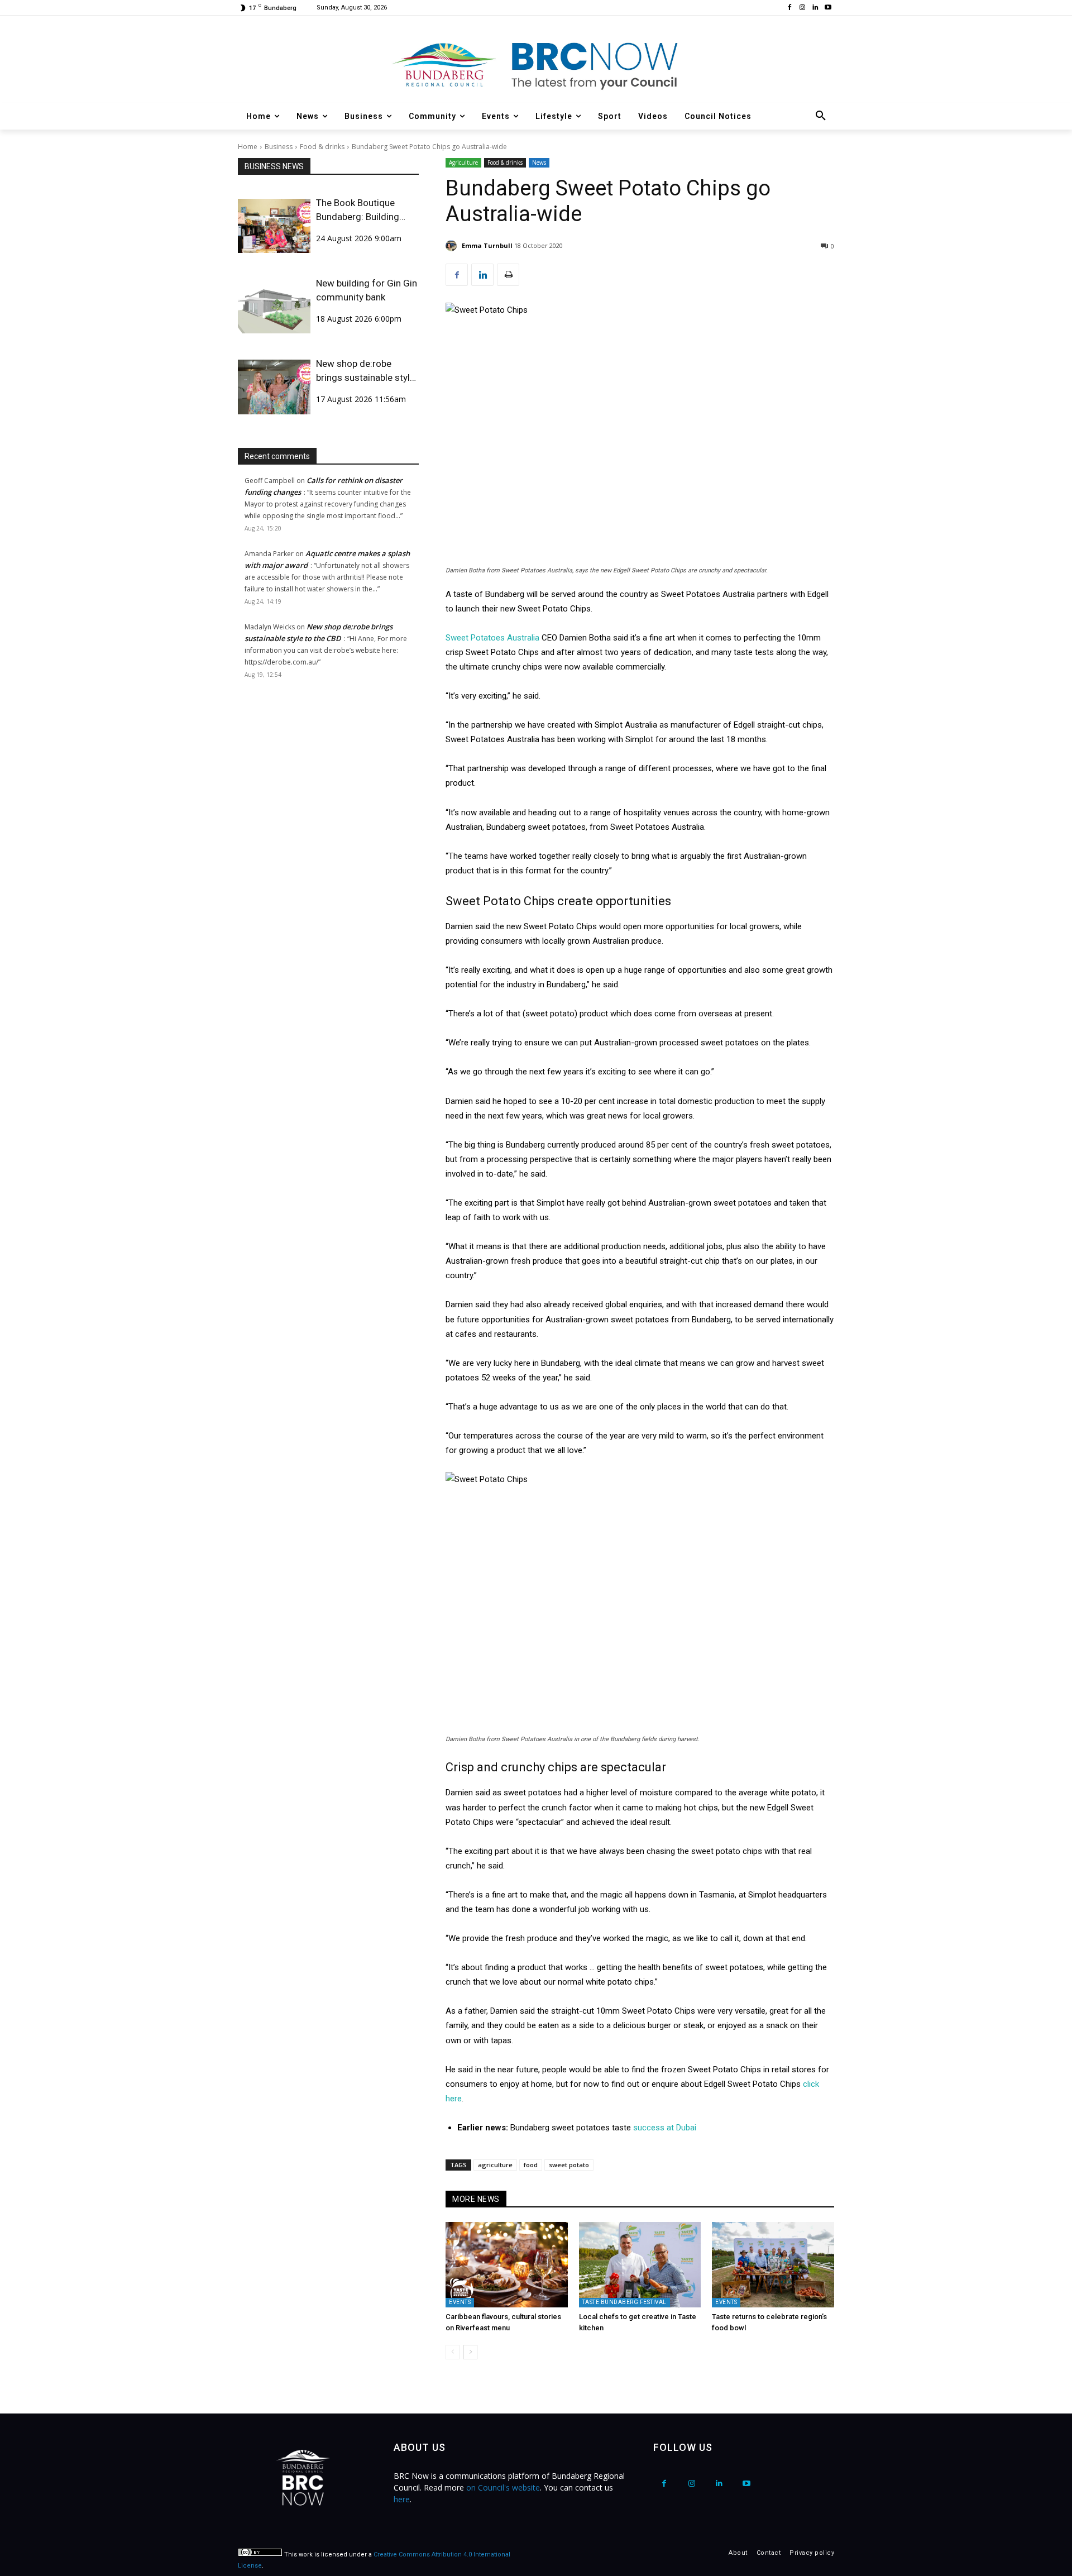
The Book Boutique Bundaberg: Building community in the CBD (362, 211)
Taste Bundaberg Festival (624, 2302)
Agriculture (463, 163)
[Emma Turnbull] (453, 246)
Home (248, 147)
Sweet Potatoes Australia (492, 638)
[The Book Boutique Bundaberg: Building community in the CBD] (274, 226)
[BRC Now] (536, 65)
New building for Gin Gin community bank (367, 290)
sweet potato (569, 2165)
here (402, 2499)
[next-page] (470, 2352)
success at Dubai (665, 2128)
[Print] (508, 275)
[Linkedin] (815, 8)
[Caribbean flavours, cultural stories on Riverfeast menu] (507, 2265)
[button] (821, 116)
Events (460, 2302)
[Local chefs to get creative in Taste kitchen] (640, 2265)
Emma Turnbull (487, 245)
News (539, 163)
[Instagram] (803, 8)
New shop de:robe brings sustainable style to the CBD (365, 371)
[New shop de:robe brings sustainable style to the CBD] (274, 387)
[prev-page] (453, 2352)
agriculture (495, 2165)
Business (279, 147)
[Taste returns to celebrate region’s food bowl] (773, 2265)
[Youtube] (828, 8)
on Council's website (503, 2487)
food (531, 2165)
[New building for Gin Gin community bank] (274, 306)
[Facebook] (790, 8)
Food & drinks (322, 147)
